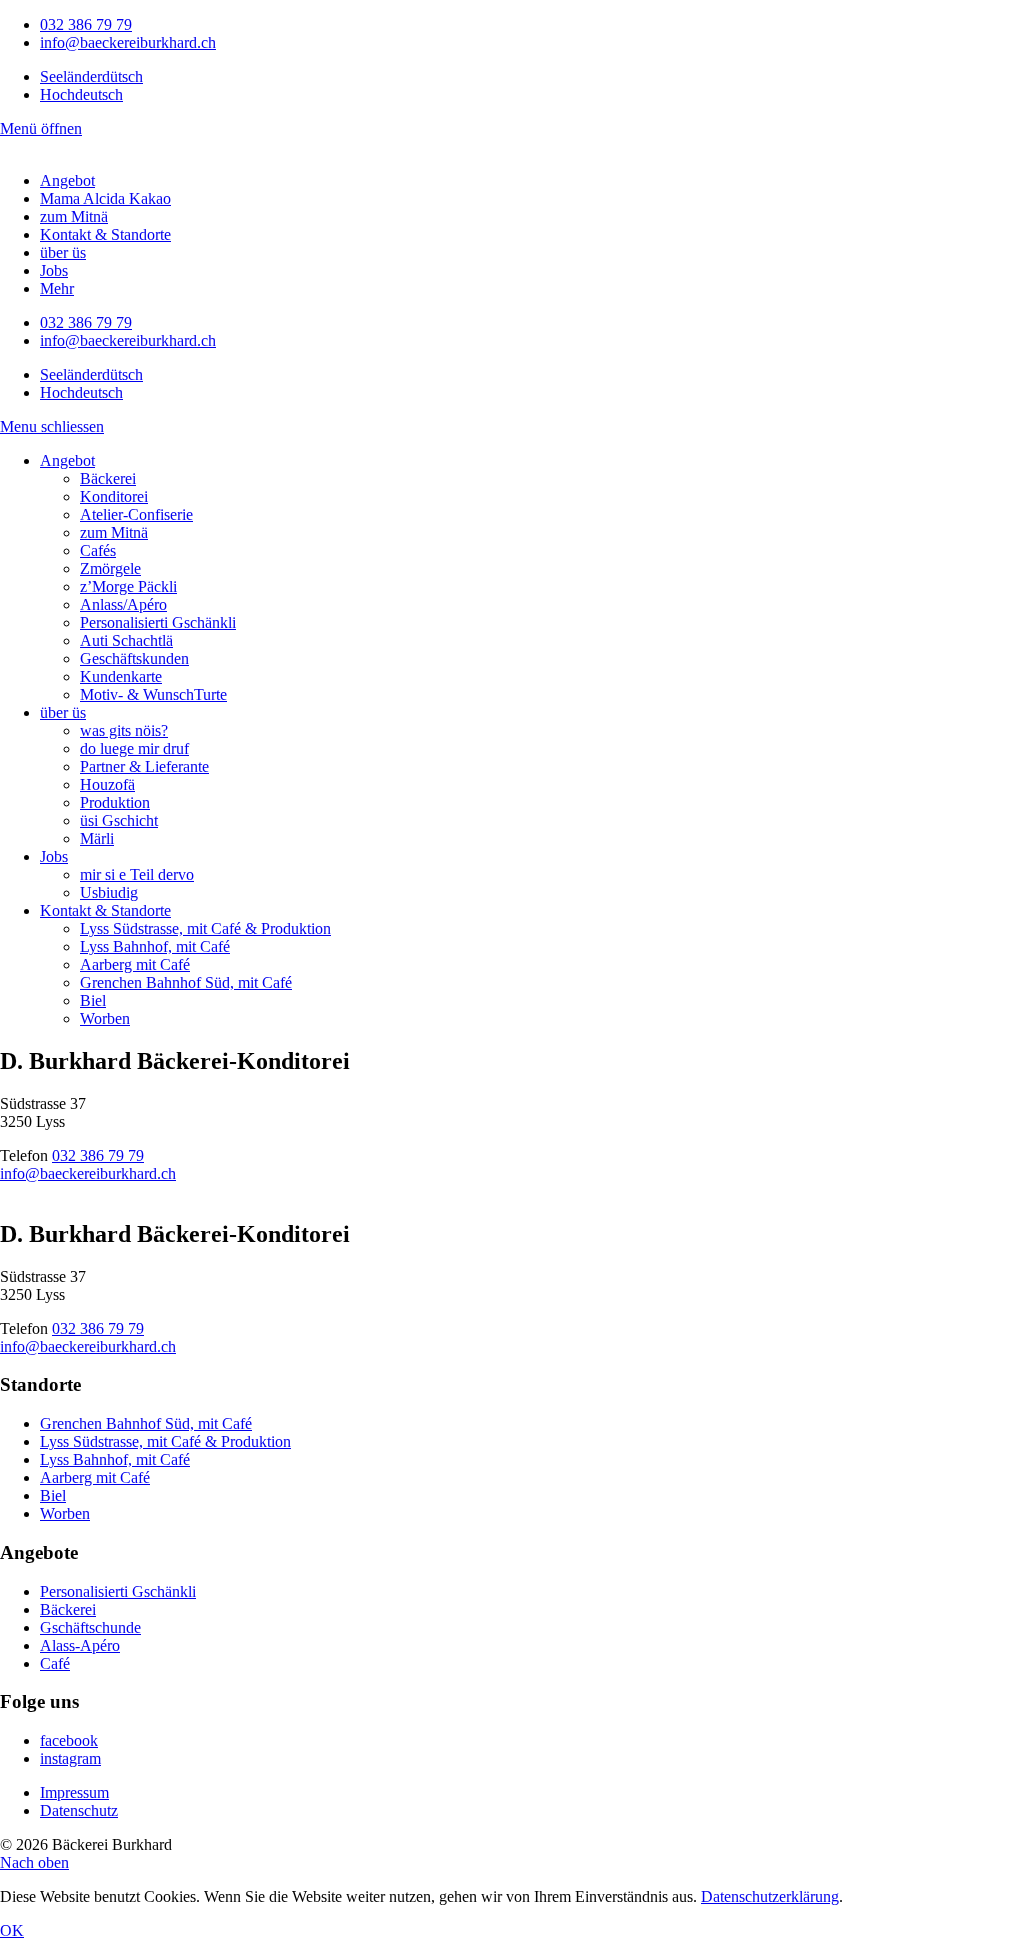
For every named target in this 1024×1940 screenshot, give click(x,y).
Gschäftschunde (90, 1627)
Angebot (67, 180)
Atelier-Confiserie (136, 514)
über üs (63, 252)
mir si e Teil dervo (137, 874)
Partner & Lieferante (144, 766)
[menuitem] (91, 76)
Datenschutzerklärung (770, 1896)
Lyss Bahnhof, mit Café (155, 946)
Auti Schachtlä (126, 640)
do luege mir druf (134, 748)
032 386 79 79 (86, 24)
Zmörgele (110, 568)
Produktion (115, 802)
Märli (97, 838)
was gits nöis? (124, 730)
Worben (105, 1018)
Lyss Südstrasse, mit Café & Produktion (205, 928)
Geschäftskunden (134, 658)
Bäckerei (108, 478)
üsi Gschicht (119, 820)
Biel (93, 1000)
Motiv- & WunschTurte (153, 694)
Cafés (98, 550)
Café (55, 1663)
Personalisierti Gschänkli (158, 622)
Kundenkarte (121, 676)
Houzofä (107, 784)
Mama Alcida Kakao (105, 198)
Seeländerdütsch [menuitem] (91, 76)
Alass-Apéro (80, 1645)
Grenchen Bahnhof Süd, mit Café (186, 982)
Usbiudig (109, 892)
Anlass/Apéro (123, 604)
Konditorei (114, 496)
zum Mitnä (74, 216)
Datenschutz (79, 1810)
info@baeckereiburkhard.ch (128, 42)
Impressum (74, 1792)
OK (12, 1930)
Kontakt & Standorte (105, 234)
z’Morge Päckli (128, 586)
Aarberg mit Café (135, 964)
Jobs (54, 270)
